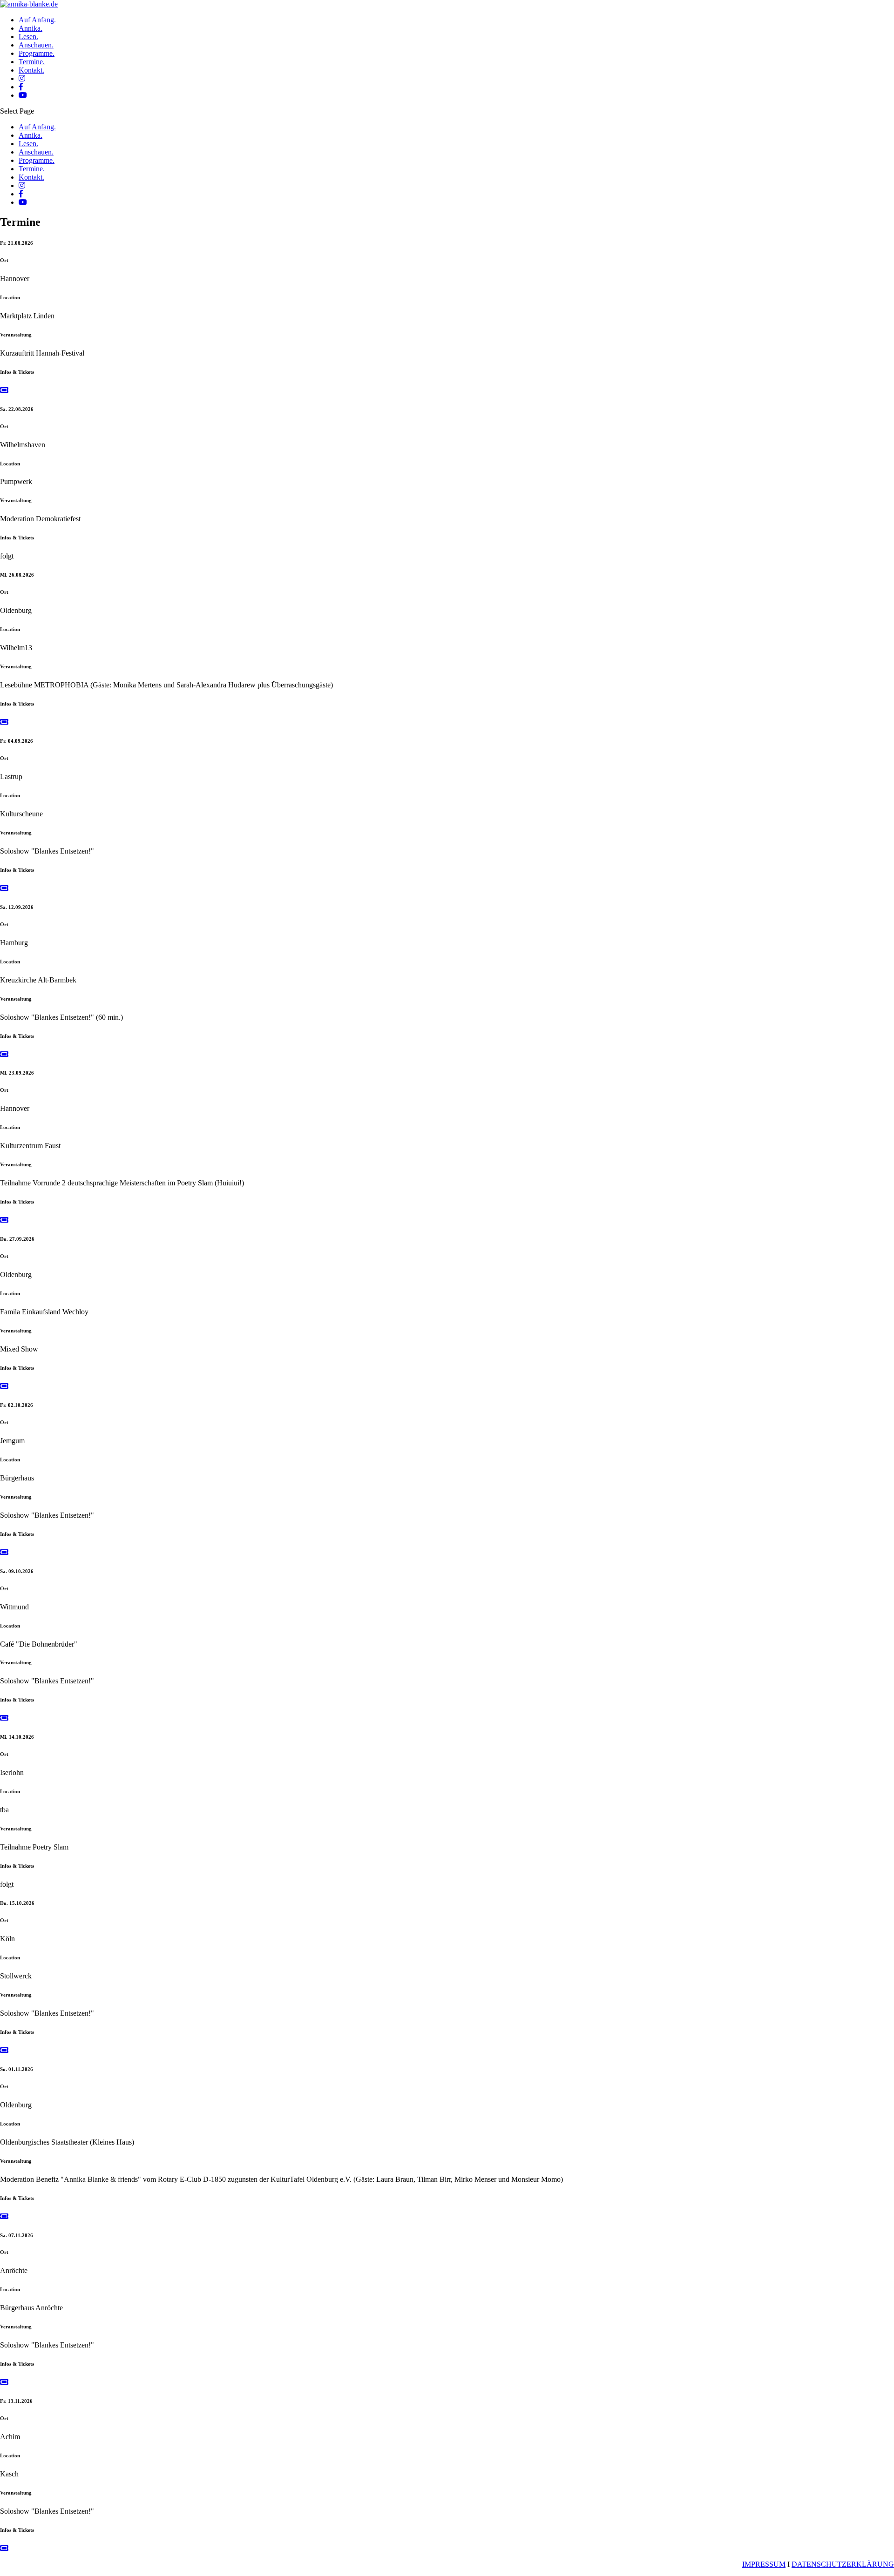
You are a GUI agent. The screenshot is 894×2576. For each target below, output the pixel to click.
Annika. (30, 28)
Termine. (32, 62)
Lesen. (28, 37)
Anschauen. (36, 45)
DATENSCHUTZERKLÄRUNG (843, 2564)
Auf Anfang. (37, 20)
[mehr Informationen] (4, 390)
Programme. (37, 53)
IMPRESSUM (764, 2564)
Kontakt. (31, 70)
